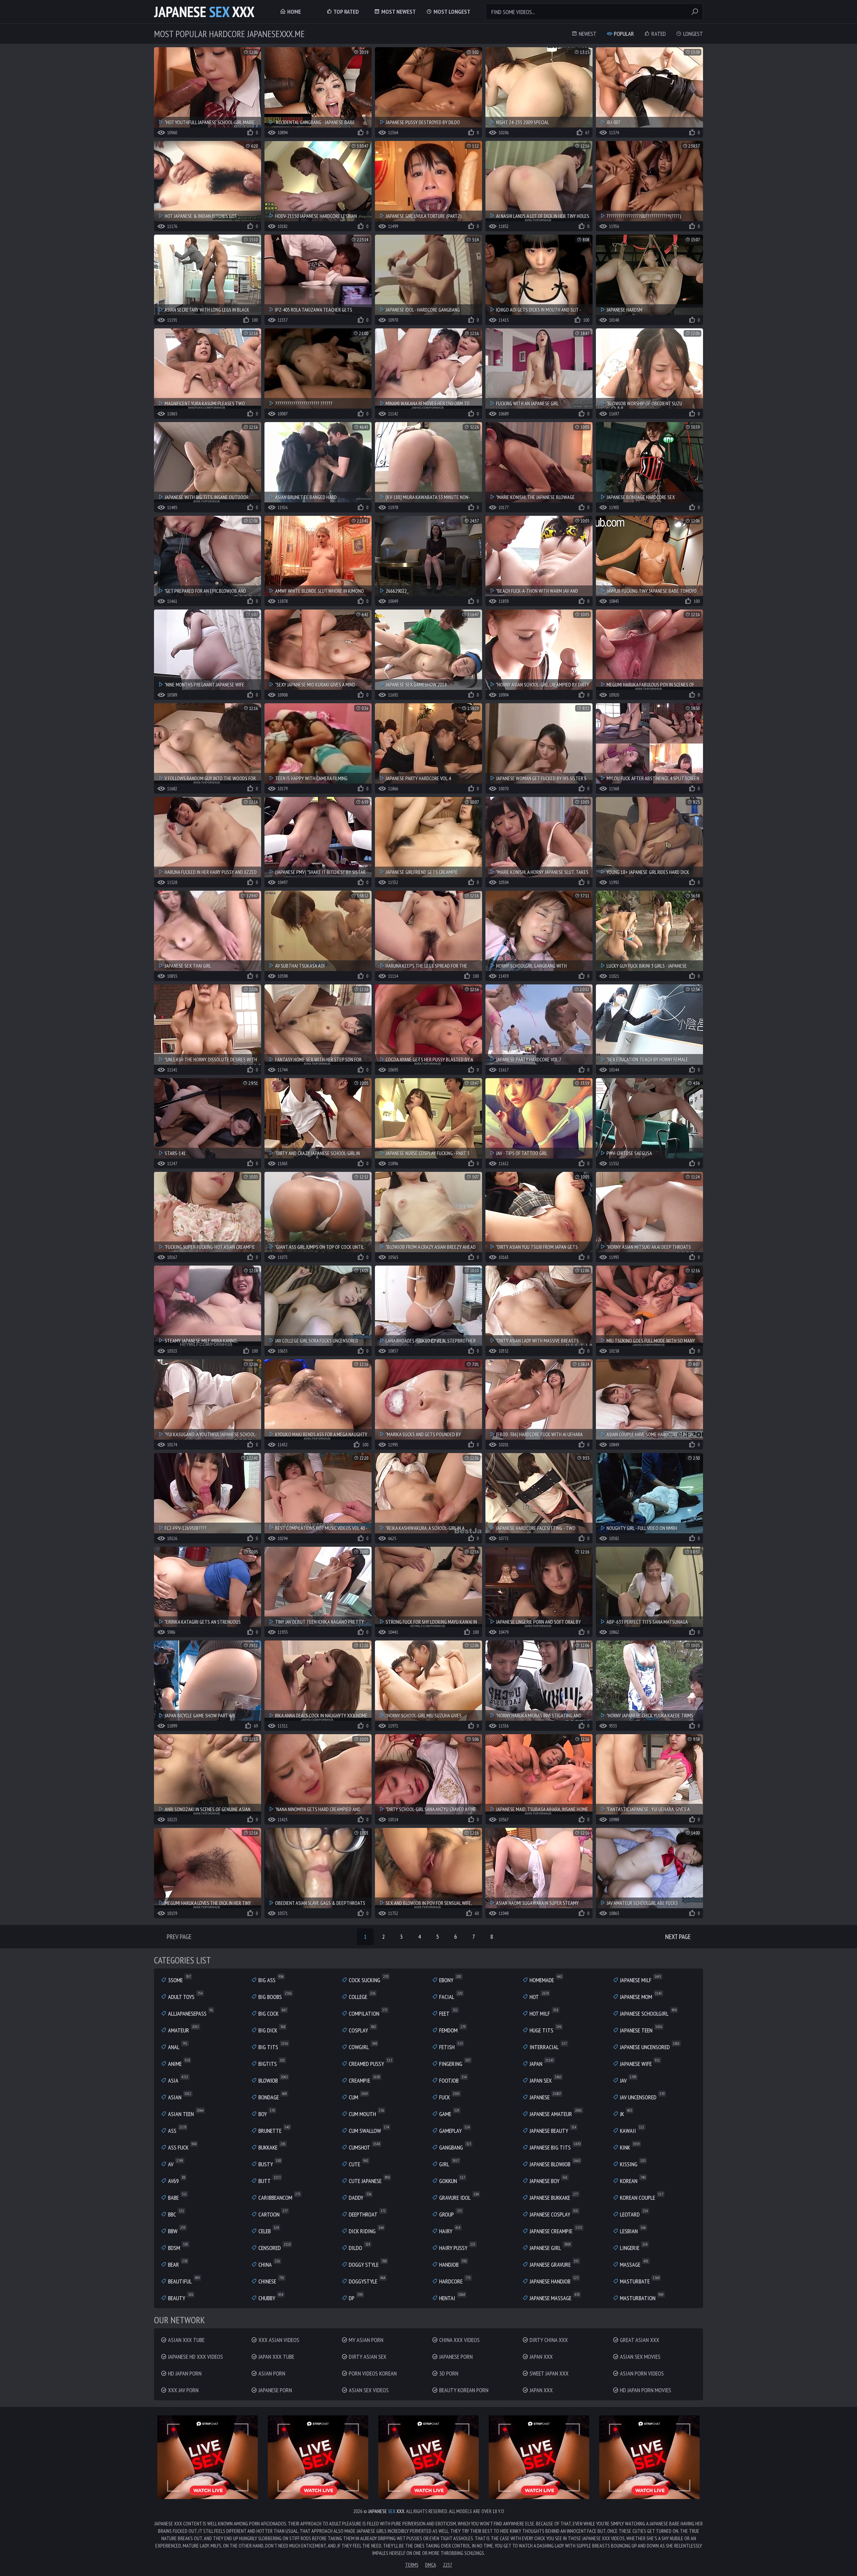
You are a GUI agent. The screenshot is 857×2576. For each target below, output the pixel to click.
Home (293, 12)
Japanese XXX (204, 12)
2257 (448, 2565)
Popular (623, 34)
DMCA (431, 2565)
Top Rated (346, 12)
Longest (692, 34)
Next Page (678, 1937)
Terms (412, 2565)
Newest (587, 34)
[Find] (695, 12)
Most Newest (398, 12)
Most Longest (451, 12)
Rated (658, 34)
